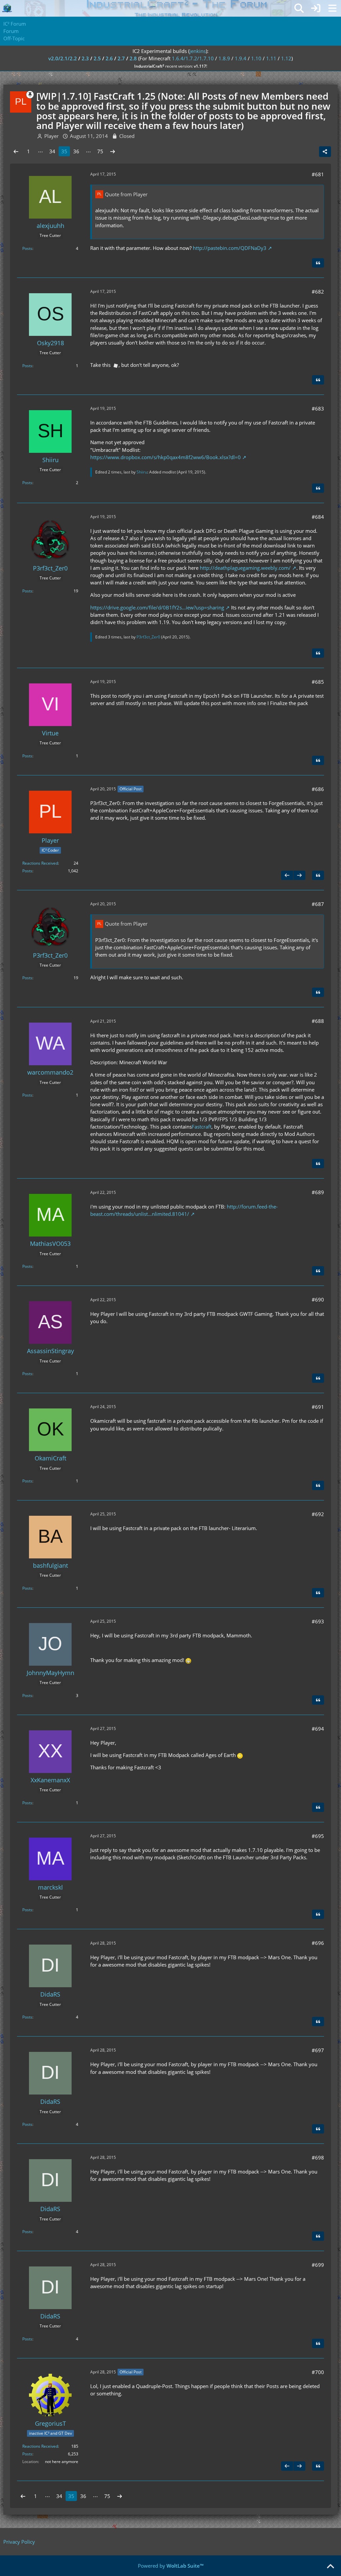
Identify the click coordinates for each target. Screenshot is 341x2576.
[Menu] (332, 8)
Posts (27, 248)
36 (76, 151)
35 (64, 151)
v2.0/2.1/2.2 (63, 58)
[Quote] (318, 263)
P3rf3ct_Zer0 (148, 637)
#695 (318, 1836)
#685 (318, 682)
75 (100, 151)
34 (52, 151)
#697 (318, 2050)
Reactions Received (40, 863)
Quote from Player (126, 194)
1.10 (256, 58)
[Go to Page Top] (330, 2567)
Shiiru (142, 472)
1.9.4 (241, 58)
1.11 (271, 58)
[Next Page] (113, 151)
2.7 (121, 58)
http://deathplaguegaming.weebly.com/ (245, 568)
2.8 (133, 58)
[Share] (325, 152)
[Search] (299, 8)
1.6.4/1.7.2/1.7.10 (193, 58)
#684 (318, 517)
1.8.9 (224, 58)
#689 (318, 1192)
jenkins (198, 51)
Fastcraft (202, 1127)
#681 (318, 174)
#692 (318, 1514)
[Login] (316, 8)
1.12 (286, 58)
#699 (318, 2265)
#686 (318, 789)
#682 (318, 292)
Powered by (171, 2566)
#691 (318, 1407)
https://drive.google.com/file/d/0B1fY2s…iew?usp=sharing (157, 607)
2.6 (109, 58)
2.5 (97, 58)
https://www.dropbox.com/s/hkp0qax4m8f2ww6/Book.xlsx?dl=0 (166, 457)
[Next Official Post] (299, 875)
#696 (318, 1943)
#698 (318, 2157)
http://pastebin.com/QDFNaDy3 (230, 248)
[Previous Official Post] (287, 875)
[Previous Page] (16, 151)
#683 (318, 409)
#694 (318, 1729)
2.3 (85, 58)
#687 (318, 904)
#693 (318, 1621)
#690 (318, 1299)
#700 (318, 2372)
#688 (318, 1021)
